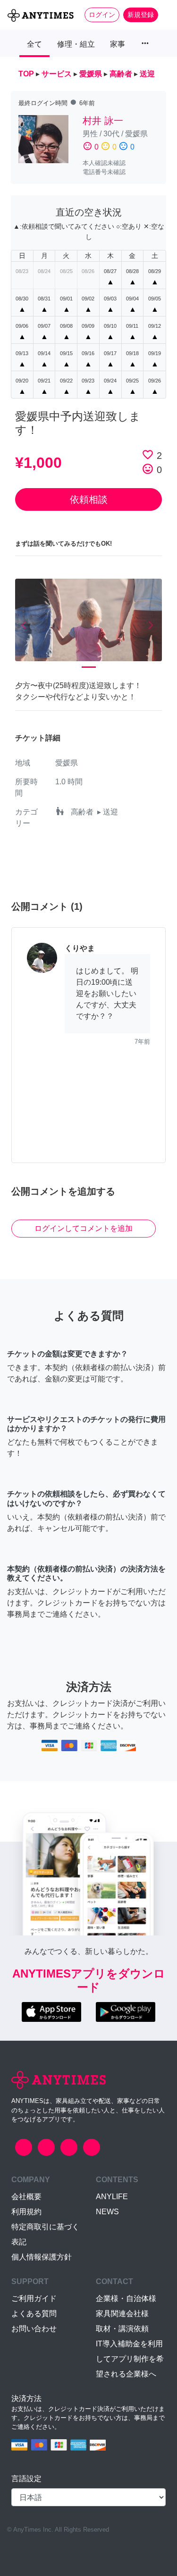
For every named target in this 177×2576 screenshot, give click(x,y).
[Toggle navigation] (164, 15)
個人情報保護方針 (42, 2257)
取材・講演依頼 (122, 2329)
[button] (26, 626)
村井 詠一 (103, 121)
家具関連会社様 (122, 2314)
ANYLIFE (112, 2197)
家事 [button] (118, 44)
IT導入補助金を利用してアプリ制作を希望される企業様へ (130, 2359)
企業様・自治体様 (126, 2298)
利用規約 (26, 2212)
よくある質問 (34, 2314)
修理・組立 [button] (76, 44)
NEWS (107, 2212)
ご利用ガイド (34, 2298)
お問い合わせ (34, 2329)
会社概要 (26, 2197)
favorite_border (148, 455)
